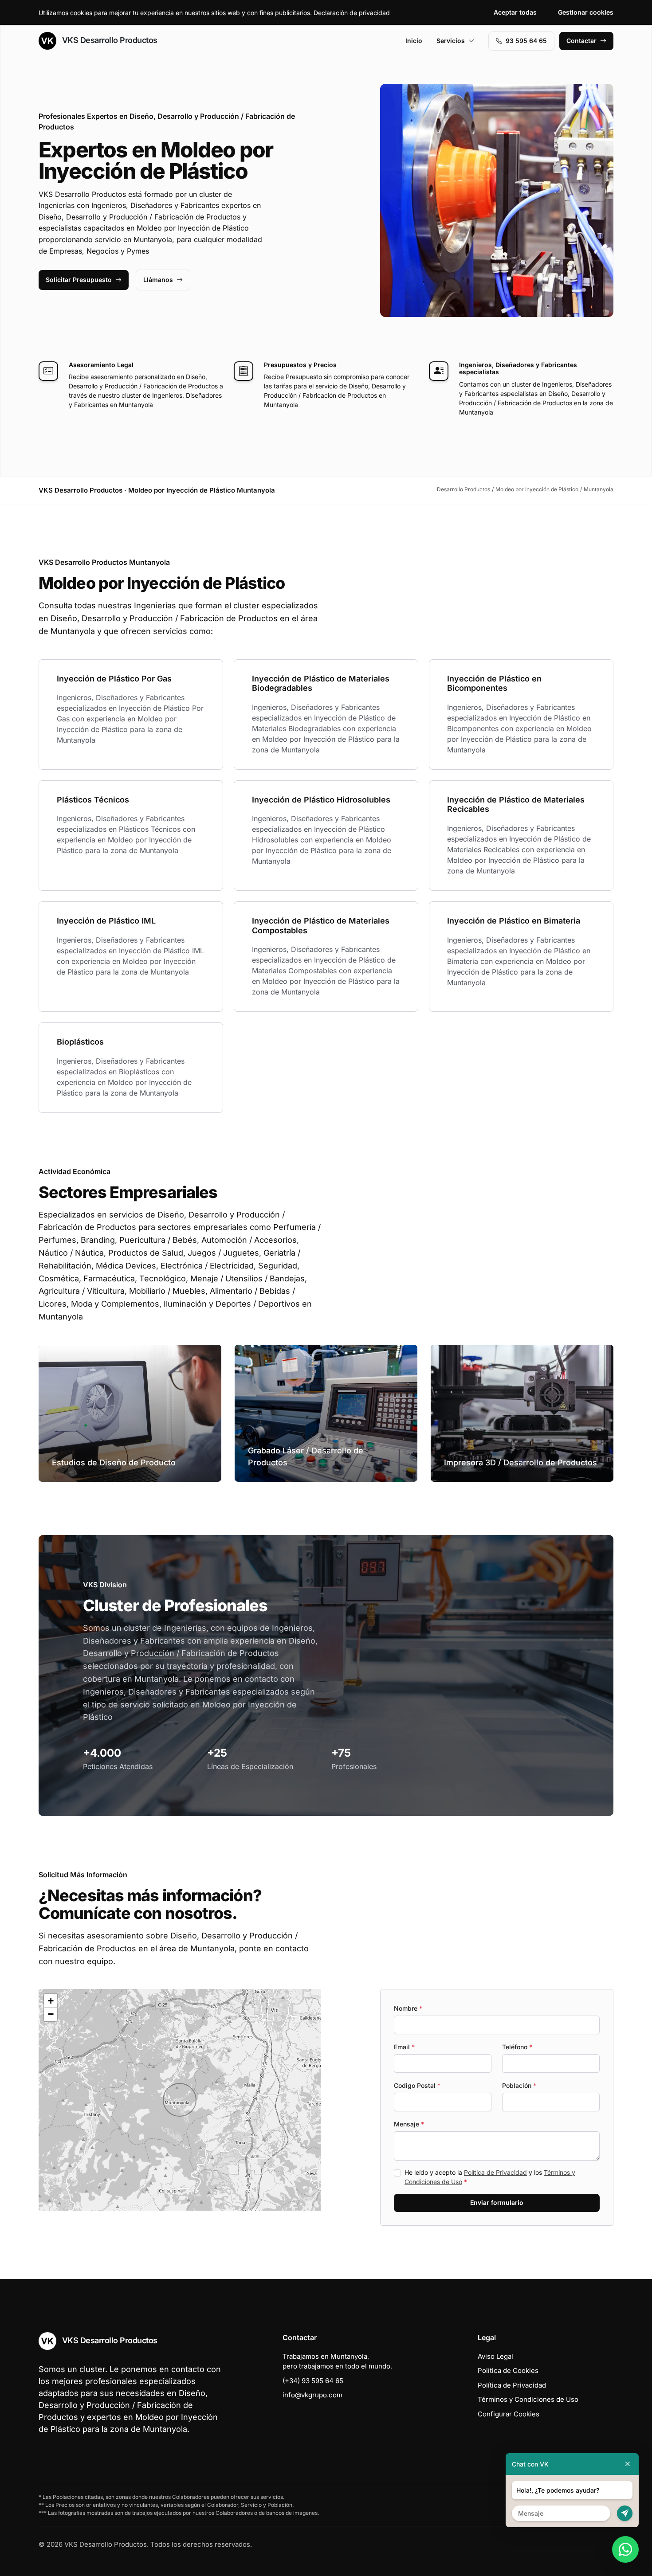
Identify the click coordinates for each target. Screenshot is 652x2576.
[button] (180, 2100)
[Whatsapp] (625, 2549)
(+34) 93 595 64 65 (313, 2381)
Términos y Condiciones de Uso (528, 2399)
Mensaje (409, 2124)
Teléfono (517, 2047)
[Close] (628, 2464)
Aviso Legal (495, 2356)
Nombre (408, 2008)
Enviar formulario (497, 2202)
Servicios (451, 41)
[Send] (625, 2513)
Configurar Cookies (509, 2414)
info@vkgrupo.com (312, 2395)
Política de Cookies (508, 2370)
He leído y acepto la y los (490, 2177)
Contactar (581, 41)
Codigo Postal (417, 2085)
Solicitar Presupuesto (79, 280)
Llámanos (158, 280)
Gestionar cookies (586, 12)
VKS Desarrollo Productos (109, 40)
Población (519, 2085)
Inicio (414, 41)
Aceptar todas (515, 12)
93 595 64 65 (526, 41)
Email (404, 2047)
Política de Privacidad (495, 2172)
